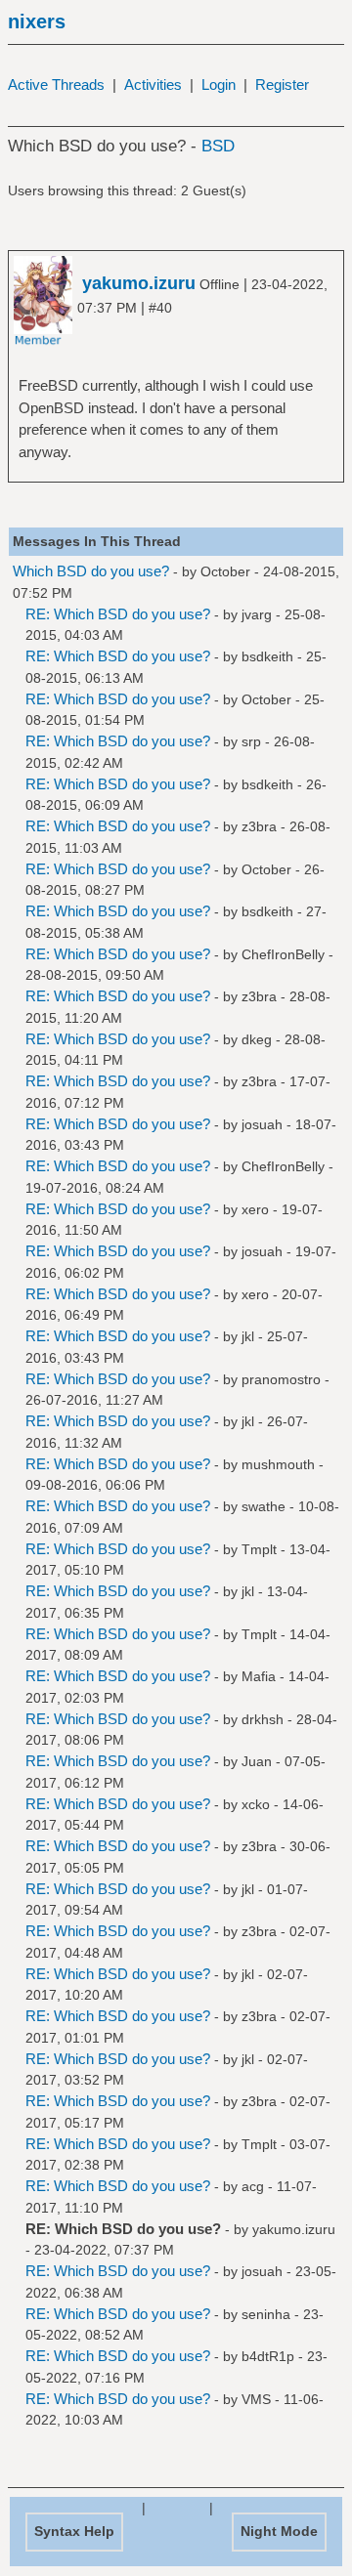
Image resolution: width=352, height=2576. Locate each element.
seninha (266, 2314)
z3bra (259, 826)
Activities (153, 84)
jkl (248, 1336)
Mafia (259, 1676)
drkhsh (263, 1719)
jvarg (257, 614)
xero (255, 1209)
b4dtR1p (268, 2356)
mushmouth (278, 1464)
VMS (256, 2399)
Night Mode (279, 2531)
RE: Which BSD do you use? (118, 614)
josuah (262, 1124)
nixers (37, 21)
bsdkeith (267, 656)
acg (253, 2186)
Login (219, 84)
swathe (264, 1506)
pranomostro (281, 1379)
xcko (256, 1804)
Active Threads (56, 84)
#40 (160, 308)
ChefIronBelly (283, 954)
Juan (257, 1761)
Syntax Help (74, 2531)
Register (282, 84)
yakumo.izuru (294, 2229)
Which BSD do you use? (91, 571)
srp (251, 741)
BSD (218, 146)
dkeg (257, 1039)
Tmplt (259, 1549)
